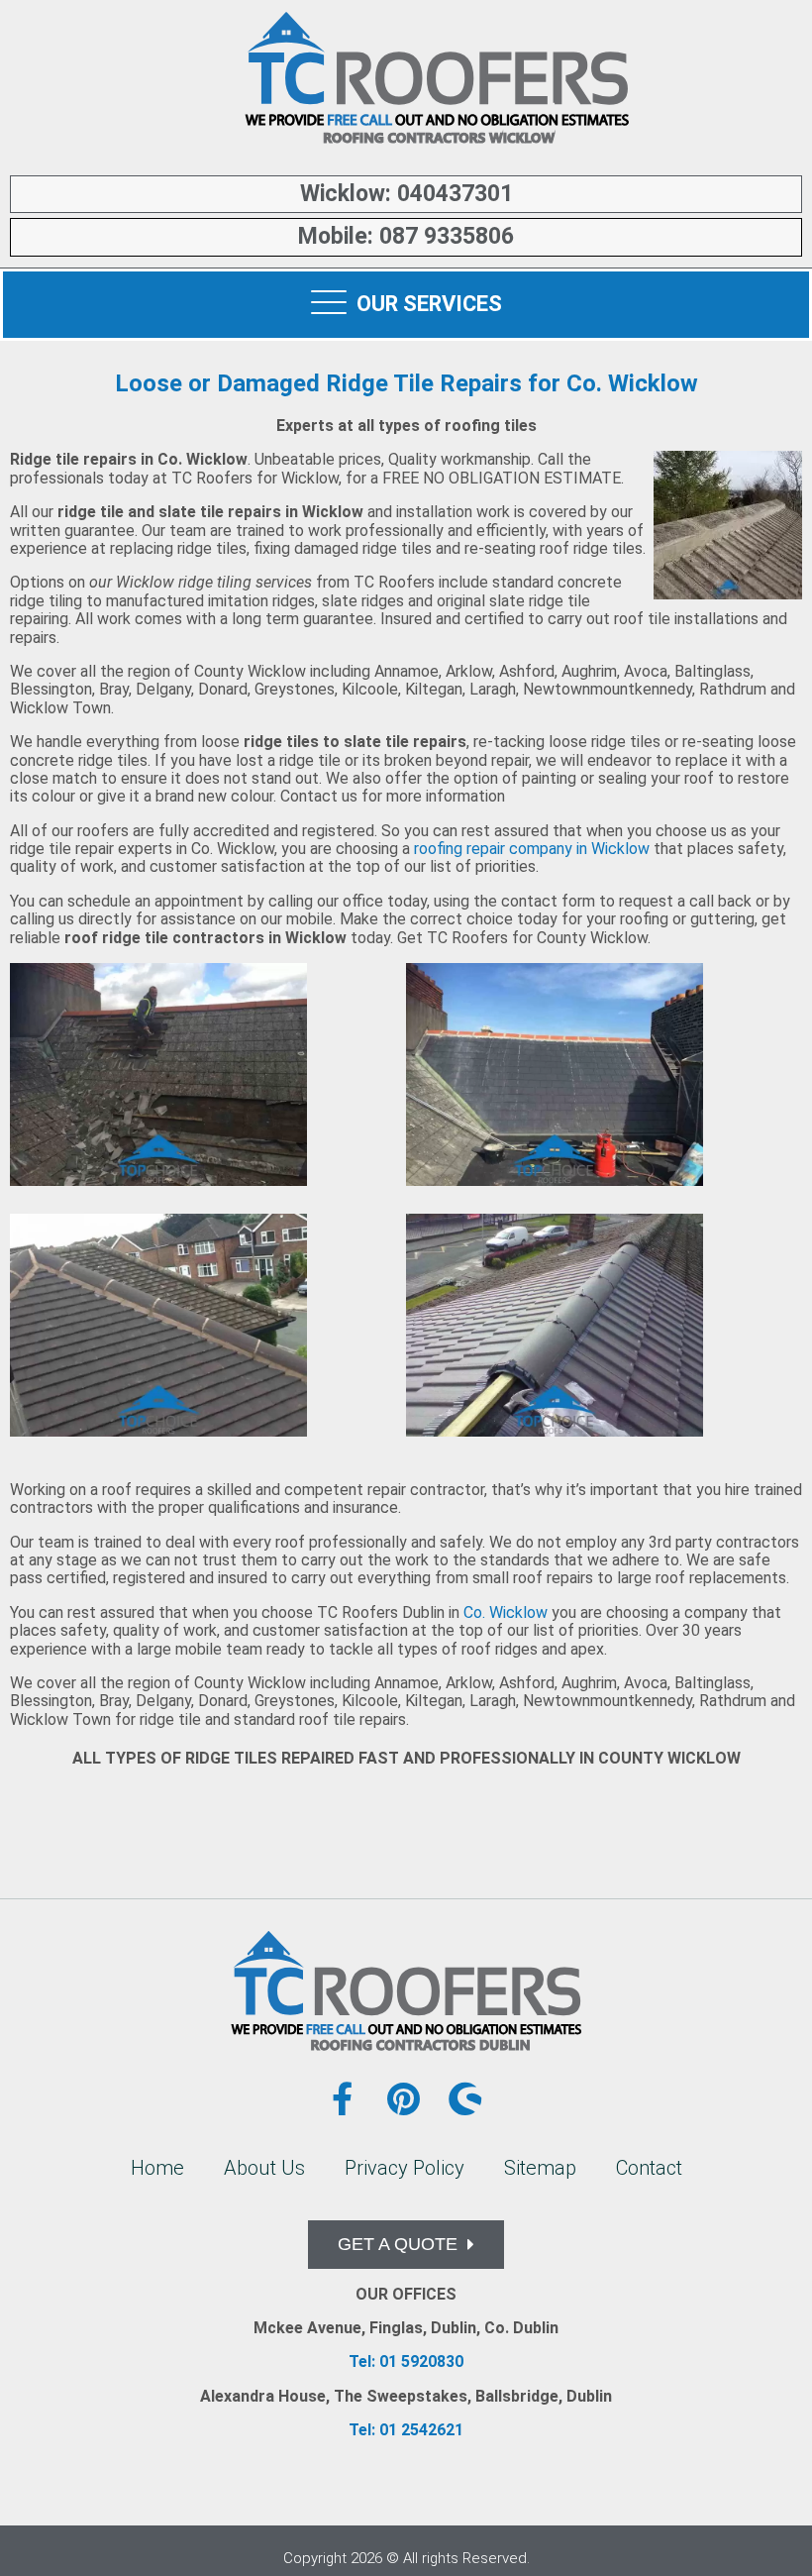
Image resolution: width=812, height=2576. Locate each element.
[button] (406, 2245)
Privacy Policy (405, 2168)
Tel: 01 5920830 (406, 2361)
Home (157, 2168)
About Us (264, 2168)
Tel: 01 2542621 (406, 2430)
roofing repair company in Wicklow (532, 849)
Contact (649, 2168)
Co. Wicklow (506, 1612)
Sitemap (540, 2168)
